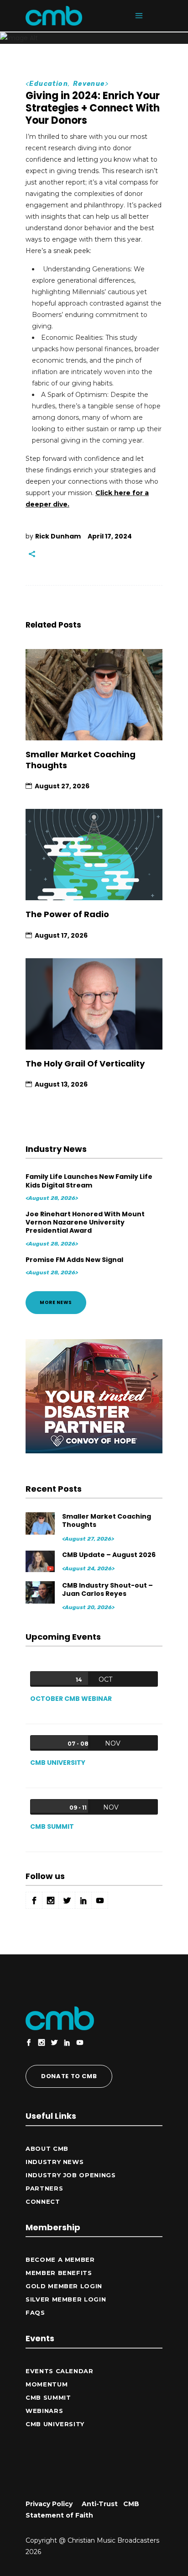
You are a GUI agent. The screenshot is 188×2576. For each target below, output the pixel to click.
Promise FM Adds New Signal (74, 1260)
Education (49, 84)
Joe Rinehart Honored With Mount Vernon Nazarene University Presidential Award (85, 1222)
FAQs (35, 2312)
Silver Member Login (66, 2299)
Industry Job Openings (71, 2175)
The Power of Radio (67, 914)
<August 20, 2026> (88, 1607)
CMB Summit (52, 1826)
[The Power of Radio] (94, 855)
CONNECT (43, 2201)
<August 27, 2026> (88, 1539)
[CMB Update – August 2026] (41, 1561)
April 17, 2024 (110, 536)
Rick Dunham (58, 536)
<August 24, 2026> (88, 1568)
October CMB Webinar (71, 1699)
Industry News (55, 2162)
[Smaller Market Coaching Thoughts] (94, 695)
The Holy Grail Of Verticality (85, 1064)
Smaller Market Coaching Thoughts (81, 760)
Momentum (47, 2384)
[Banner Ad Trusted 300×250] (94, 1451)
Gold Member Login (64, 2286)
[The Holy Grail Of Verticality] (94, 1004)
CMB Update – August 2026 (109, 1555)
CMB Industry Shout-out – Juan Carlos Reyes (107, 1589)
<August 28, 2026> (52, 1198)
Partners (44, 2188)
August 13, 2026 (61, 1084)
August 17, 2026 (61, 935)
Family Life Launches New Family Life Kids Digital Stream (89, 1181)
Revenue (89, 84)
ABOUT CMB (47, 2148)
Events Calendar (60, 2371)
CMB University (58, 1763)
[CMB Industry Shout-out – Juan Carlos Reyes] (41, 1592)
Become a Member (60, 2259)
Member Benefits (59, 2273)
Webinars (44, 2411)
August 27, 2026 (62, 786)
